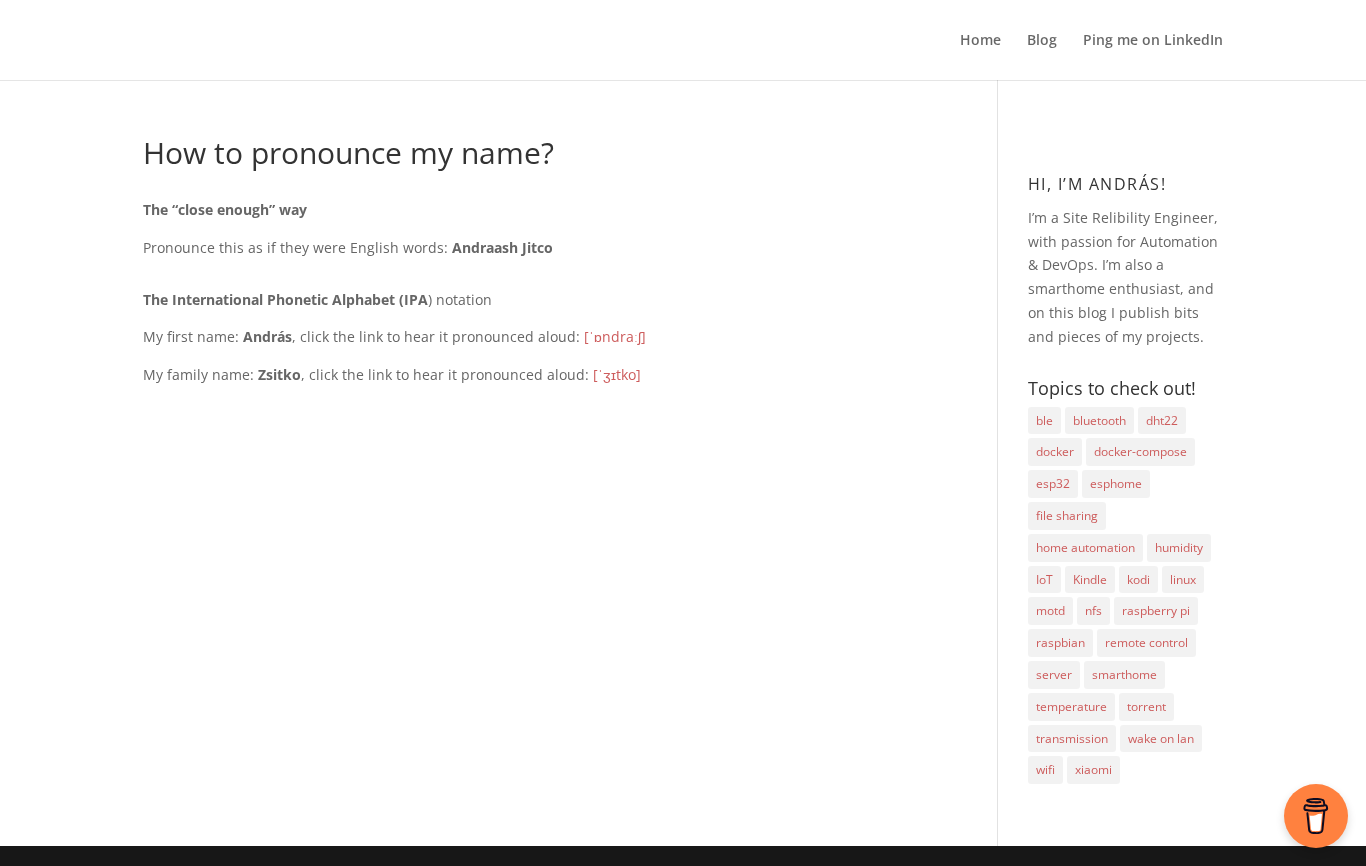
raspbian (1060, 642)
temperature (1071, 706)
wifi (1045, 769)
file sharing (1067, 515)
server (1054, 674)
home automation (1085, 547)
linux (1183, 579)
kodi (1138, 579)
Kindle (1090, 579)
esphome (1116, 483)
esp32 (1053, 483)
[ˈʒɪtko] (617, 374)
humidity (1179, 547)
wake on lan (1161, 738)
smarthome (1124, 674)
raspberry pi (1156, 610)
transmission (1072, 738)
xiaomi (1093, 769)
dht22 (1162, 420)
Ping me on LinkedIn (1153, 41)
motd (1050, 610)
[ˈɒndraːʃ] (615, 336)
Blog (1042, 41)
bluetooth (1099, 420)
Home (980, 41)
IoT (1044, 579)
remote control (1146, 642)
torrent (1146, 706)
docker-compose (1140, 451)
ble (1044, 420)
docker (1055, 451)
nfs (1093, 610)
